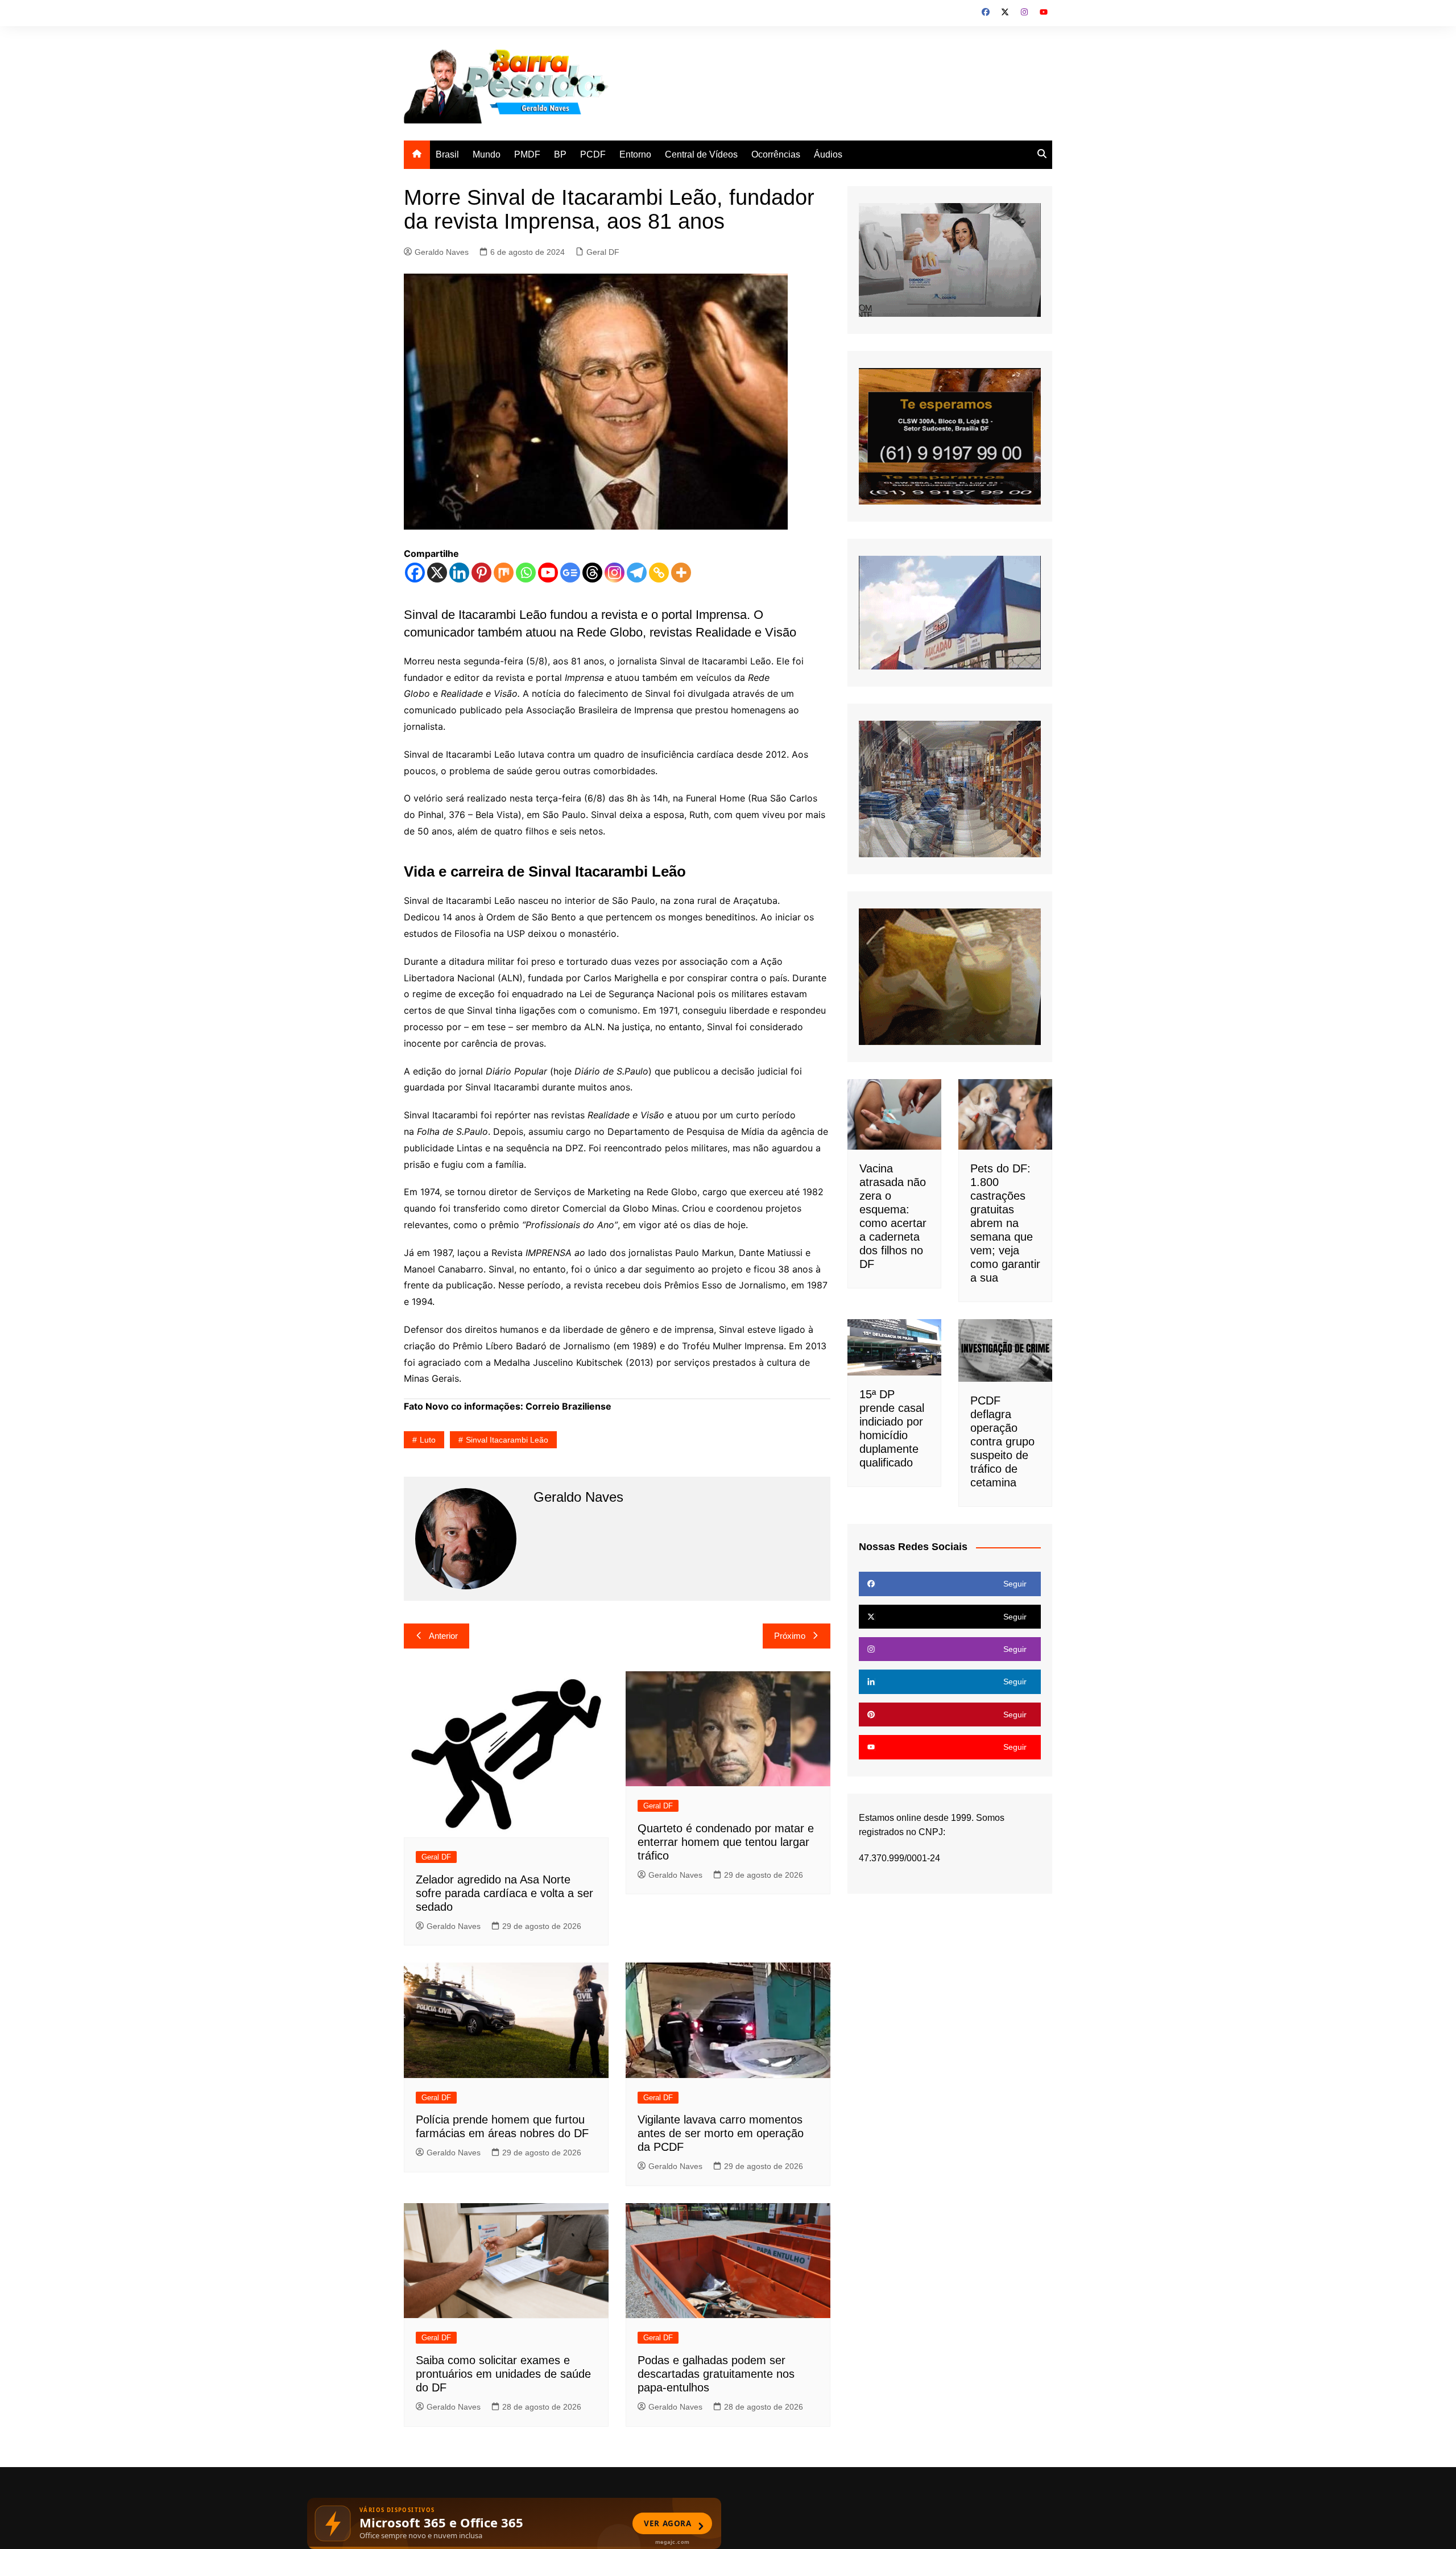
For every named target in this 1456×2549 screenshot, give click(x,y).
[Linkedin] (459, 573)
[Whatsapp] (526, 573)
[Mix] (504, 573)
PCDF (593, 154)
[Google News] (570, 573)
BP (560, 154)
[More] (681, 573)
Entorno (635, 154)
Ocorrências (776, 154)
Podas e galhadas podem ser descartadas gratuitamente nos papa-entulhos (716, 2374)
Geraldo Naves (442, 252)
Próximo (790, 1636)
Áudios (828, 154)
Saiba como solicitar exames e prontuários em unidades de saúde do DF (503, 2374)
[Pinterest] (481, 573)
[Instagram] (615, 573)
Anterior (443, 1636)
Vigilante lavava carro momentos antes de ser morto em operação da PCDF (721, 2133)
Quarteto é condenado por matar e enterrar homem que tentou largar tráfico (726, 1842)
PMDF (527, 154)
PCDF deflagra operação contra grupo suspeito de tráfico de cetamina (1002, 1441)
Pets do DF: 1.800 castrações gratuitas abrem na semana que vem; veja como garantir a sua (1005, 1223)
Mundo (487, 154)
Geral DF (603, 252)
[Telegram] (637, 573)
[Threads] (592, 573)
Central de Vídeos (701, 154)
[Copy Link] (659, 573)
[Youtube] (548, 573)
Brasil (447, 154)
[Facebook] (415, 573)
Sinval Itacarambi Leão (507, 1440)
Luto (428, 1440)
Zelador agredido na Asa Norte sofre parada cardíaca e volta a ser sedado (504, 1893)
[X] (437, 573)
